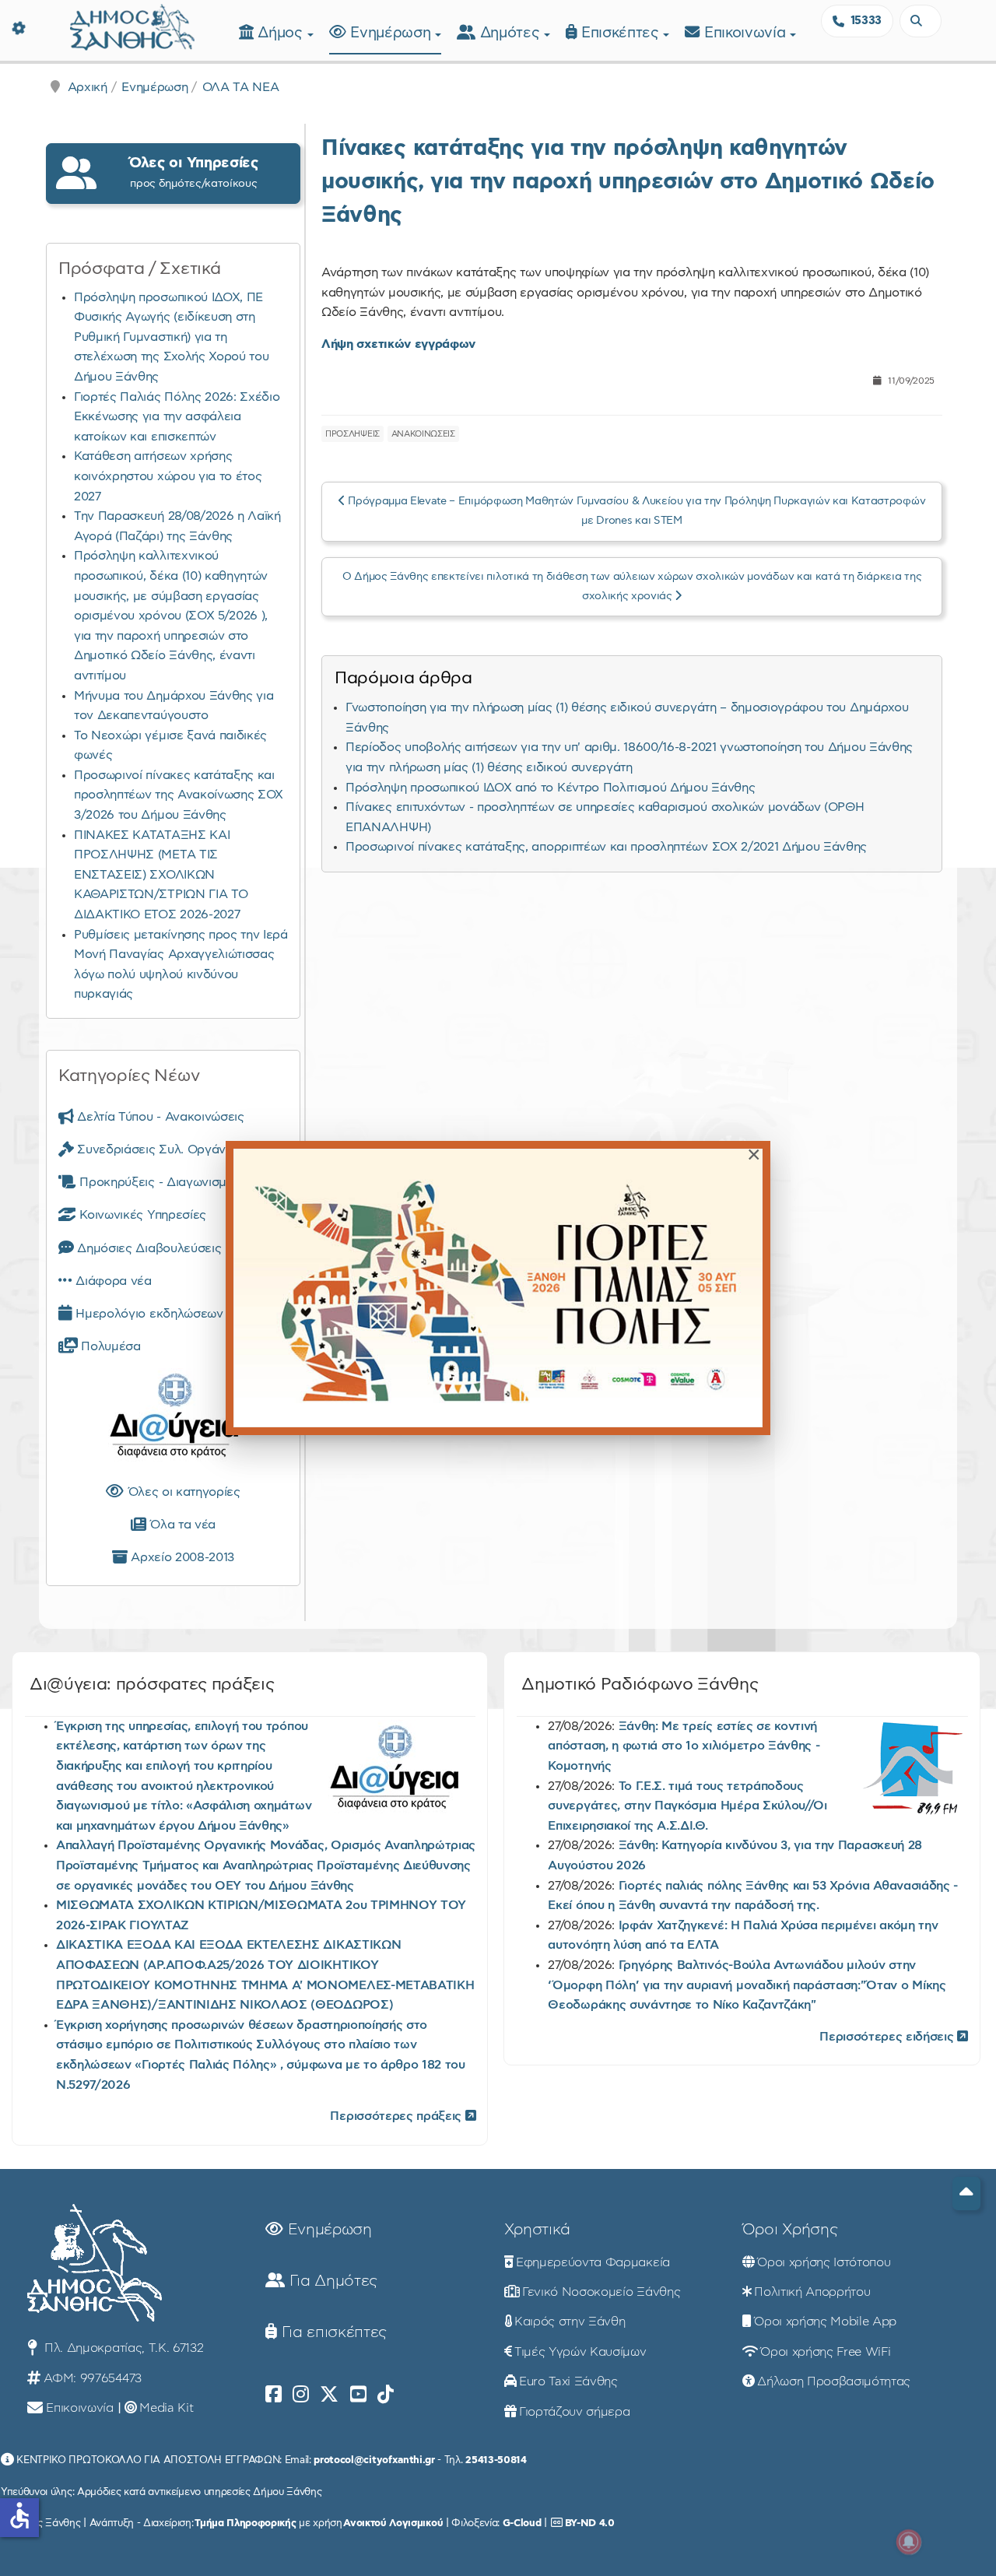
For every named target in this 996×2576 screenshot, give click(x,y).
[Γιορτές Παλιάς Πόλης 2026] (498, 1288)
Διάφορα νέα (112, 1281)
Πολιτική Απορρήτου (812, 2292)
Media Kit (166, 2408)
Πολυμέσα (109, 1346)
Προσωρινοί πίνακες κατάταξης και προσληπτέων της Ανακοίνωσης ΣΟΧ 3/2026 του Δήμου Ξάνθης (179, 795)
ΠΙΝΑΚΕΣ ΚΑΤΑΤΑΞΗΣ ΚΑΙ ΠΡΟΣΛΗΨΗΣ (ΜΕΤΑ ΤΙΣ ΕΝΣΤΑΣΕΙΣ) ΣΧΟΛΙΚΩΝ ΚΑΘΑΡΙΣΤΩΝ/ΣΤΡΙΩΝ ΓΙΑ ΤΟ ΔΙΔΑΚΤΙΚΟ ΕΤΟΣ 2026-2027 (161, 875)
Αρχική (88, 87)
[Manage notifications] (909, 2542)
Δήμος (282, 33)
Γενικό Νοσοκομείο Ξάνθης (601, 2292)
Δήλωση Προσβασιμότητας (834, 2381)
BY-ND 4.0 (590, 2523)
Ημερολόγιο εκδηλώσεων (148, 1314)
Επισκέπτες (622, 33)
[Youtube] (358, 2395)
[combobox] (921, 21)
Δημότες (512, 33)
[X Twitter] (329, 2395)
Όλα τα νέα (181, 1525)
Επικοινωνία (747, 33)
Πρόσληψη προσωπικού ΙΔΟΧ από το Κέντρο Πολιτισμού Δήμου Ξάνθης (550, 788)
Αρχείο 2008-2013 (181, 1557)
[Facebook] (274, 2395)
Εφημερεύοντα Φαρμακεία (593, 2262)
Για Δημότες (331, 2281)
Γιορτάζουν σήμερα (575, 2412)
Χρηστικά (537, 2230)
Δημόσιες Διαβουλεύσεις (147, 1248)
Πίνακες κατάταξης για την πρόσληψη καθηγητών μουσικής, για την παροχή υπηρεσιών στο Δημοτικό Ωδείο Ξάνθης (628, 182)
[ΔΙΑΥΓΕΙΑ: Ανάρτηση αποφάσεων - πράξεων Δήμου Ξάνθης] (173, 1419)
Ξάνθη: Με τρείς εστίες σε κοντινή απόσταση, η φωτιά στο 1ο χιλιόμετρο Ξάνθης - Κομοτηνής (684, 1746)
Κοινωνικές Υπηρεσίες (141, 1215)
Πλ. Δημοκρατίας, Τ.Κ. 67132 (122, 2348)
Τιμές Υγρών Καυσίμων (580, 2352)
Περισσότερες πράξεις (397, 2116)
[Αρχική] (132, 25)
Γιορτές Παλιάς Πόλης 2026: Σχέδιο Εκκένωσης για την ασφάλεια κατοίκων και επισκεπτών (177, 417)
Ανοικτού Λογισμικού (393, 2523)
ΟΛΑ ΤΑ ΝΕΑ (241, 87)
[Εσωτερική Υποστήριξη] (19, 27)
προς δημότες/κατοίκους (194, 172)
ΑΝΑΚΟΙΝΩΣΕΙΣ (423, 434)
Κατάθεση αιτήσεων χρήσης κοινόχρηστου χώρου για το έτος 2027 (168, 476)
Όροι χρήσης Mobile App (825, 2322)
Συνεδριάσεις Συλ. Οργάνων (158, 1149)
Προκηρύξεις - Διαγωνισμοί (156, 1182)
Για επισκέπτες (332, 2332)
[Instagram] (301, 2395)
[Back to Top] (966, 2193)
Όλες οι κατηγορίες (182, 1492)
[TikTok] (386, 2395)
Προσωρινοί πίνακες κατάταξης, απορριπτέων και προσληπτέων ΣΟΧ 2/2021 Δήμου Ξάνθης (606, 847)
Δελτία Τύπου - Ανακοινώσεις (159, 1117)
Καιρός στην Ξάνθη (570, 2322)
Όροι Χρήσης (790, 2230)
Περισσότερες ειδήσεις (888, 2037)
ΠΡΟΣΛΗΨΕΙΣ (352, 434)
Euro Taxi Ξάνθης (568, 2381)
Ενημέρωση (393, 33)
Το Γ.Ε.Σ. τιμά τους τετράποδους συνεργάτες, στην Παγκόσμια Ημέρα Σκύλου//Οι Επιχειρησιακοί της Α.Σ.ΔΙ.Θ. (687, 1806)
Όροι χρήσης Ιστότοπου (824, 2262)
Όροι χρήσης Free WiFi (825, 2352)
